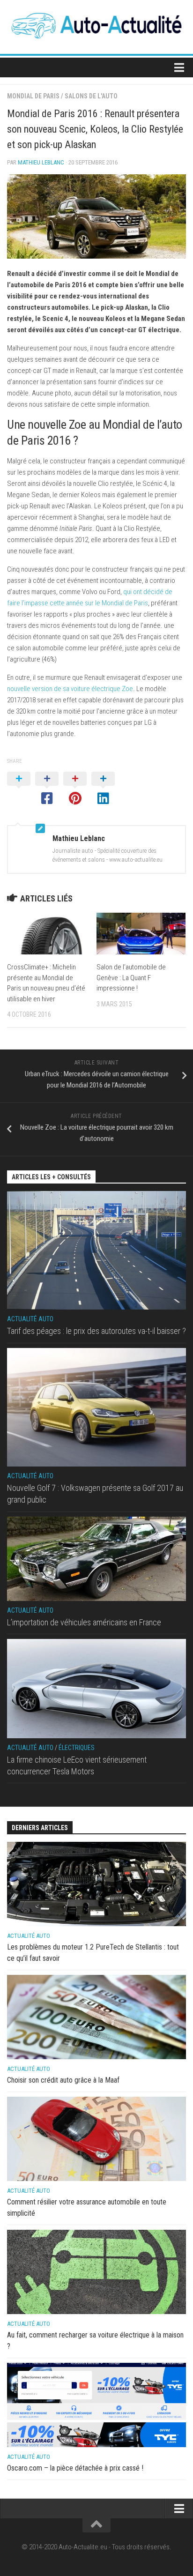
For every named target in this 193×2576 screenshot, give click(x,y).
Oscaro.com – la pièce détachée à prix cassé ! (75, 2468)
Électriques (77, 1748)
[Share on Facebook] (47, 789)
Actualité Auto (30, 1319)
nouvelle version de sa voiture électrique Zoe (70, 689)
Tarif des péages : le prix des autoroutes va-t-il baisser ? (96, 1331)
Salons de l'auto (91, 96)
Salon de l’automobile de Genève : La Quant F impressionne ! (131, 978)
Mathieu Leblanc (41, 162)
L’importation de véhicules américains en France (84, 1622)
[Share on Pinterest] (75, 789)
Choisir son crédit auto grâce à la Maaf (63, 2080)
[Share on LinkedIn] (103, 789)
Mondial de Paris (33, 96)
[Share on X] (19, 789)
